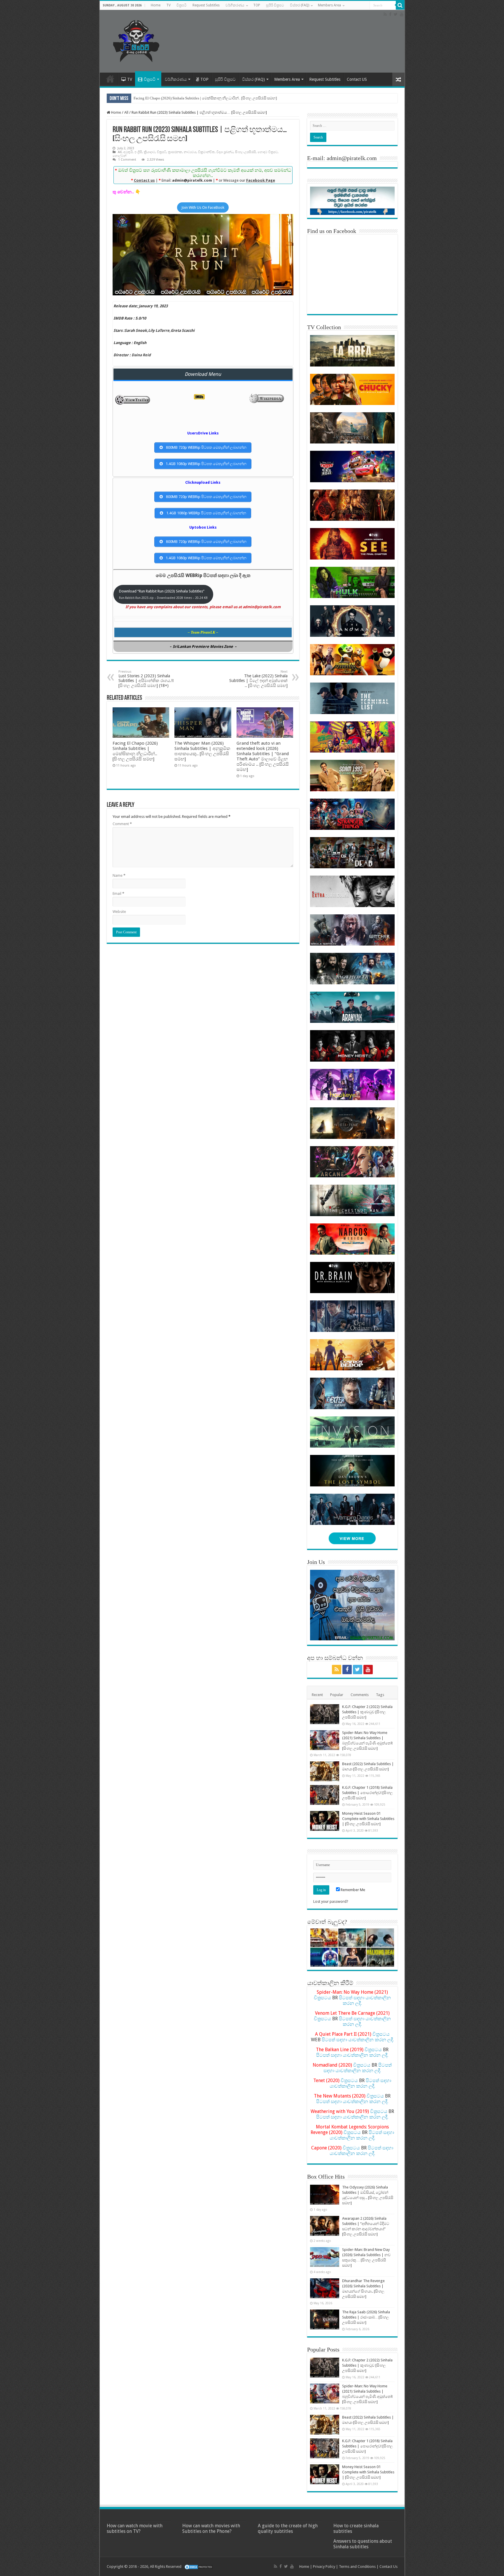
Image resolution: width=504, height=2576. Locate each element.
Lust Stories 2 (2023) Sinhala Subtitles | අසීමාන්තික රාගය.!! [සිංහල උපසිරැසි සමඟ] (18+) (146, 679)
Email (118, 894)
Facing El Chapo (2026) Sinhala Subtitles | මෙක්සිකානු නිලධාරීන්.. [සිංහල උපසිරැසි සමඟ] (205, 98)
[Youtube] (402, 14)
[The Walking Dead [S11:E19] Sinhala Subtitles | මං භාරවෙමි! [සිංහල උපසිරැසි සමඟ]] (380, 1957)
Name (119, 875)
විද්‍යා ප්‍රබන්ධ (225, 152)
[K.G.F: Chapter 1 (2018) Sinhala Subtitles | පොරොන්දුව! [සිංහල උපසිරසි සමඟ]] (325, 1795)
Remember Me (352, 1890)
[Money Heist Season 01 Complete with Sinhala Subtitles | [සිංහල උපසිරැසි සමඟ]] (325, 1821)
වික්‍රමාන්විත (206, 152)
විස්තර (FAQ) (300, 5)
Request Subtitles (206, 5)
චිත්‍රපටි (182, 5)
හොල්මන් (119, 156)
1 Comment (127, 160)
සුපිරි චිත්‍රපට (275, 5)
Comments (360, 1695)
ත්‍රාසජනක (175, 152)
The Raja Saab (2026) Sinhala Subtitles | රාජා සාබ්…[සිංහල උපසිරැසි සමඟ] (366, 2317)
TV (168, 5)
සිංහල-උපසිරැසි (245, 152)
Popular (337, 1695)
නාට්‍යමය (190, 152)
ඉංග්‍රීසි (138, 152)
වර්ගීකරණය (235, 5)
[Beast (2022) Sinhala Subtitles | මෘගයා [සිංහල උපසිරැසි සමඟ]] (325, 1771)
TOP (257, 5)
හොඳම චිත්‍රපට (268, 152)
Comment (122, 824)
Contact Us (388, 2567)
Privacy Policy (324, 2567)
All (126, 112)
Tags (380, 1695)
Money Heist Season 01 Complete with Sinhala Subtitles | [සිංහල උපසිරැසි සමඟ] (368, 1819)
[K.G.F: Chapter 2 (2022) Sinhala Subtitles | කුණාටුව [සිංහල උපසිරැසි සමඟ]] (325, 1714)
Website (119, 912)
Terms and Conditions (357, 2567)
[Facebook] (390, 14)
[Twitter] (396, 14)
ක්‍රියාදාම (149, 152)
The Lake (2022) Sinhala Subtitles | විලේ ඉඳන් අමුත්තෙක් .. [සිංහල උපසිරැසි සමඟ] (258, 679)
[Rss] (385, 14)
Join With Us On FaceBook (203, 207)
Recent (317, 1695)
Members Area (329, 5)
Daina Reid (141, 355)
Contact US (357, 79)
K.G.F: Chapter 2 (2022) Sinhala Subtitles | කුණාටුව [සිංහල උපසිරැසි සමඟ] (367, 1712)
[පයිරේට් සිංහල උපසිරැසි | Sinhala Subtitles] (136, 40)
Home (156, 5)
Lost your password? (331, 1901)
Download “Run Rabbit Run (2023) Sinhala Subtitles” (163, 594)
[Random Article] (398, 79)
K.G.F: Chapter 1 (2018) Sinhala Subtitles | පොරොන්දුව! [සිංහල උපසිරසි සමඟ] (367, 1793)
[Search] (400, 5)
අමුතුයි (128, 152)
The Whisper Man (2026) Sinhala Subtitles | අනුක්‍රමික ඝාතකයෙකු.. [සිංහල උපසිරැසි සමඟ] (202, 751)
